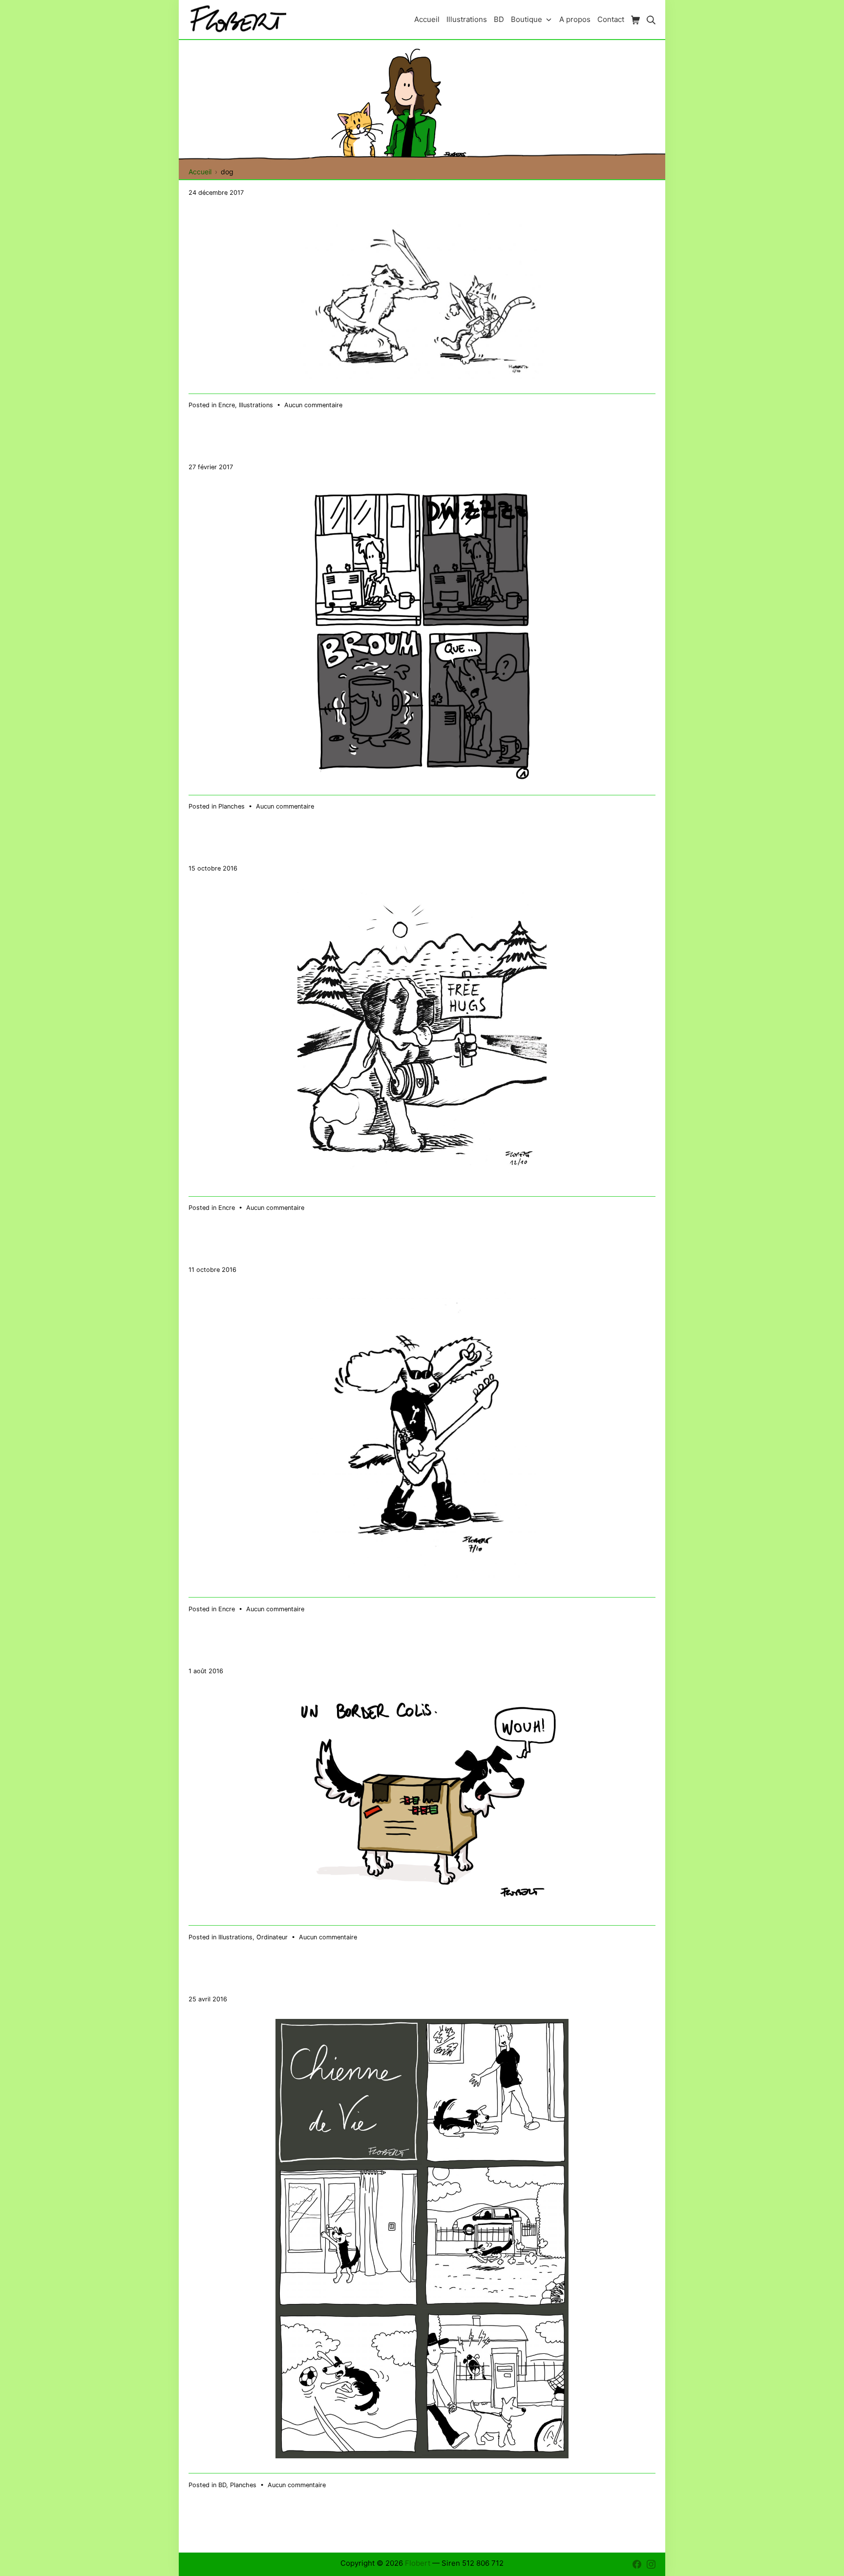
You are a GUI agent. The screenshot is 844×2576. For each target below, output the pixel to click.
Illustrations (256, 405)
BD (222, 2485)
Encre (227, 405)
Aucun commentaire (313, 405)
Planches (232, 806)
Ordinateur (272, 1937)
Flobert (418, 2563)
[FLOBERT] (237, 19)
